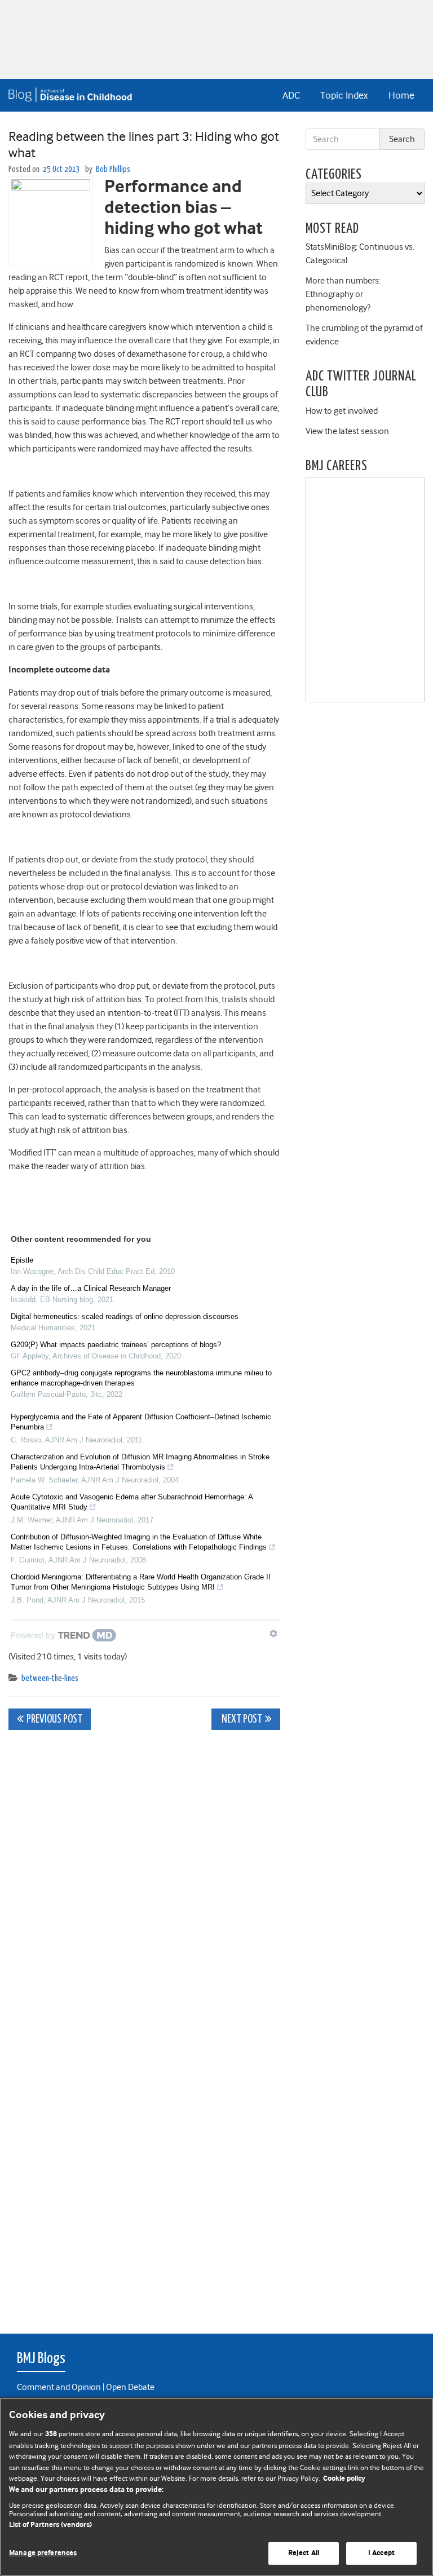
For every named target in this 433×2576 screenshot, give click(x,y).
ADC (291, 95)
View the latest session (347, 431)
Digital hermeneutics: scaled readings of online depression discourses (125, 1316)
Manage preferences (43, 2553)
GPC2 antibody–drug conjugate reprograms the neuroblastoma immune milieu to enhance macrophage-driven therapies (141, 1378)
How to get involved (342, 411)
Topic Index (344, 95)
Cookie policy (344, 2479)
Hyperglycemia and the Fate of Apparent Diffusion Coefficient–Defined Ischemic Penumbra (141, 1422)
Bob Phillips (113, 169)
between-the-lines (50, 1678)
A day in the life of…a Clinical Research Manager (91, 1288)
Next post (241, 1719)
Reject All (304, 2553)
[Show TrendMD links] (273, 1634)
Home (401, 95)
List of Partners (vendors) (50, 2525)
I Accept (381, 2553)
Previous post (54, 1719)
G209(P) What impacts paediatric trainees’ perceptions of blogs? (116, 1345)
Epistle (22, 1260)
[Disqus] (144, 1879)
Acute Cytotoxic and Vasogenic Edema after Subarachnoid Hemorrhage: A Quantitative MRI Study (132, 1502)
